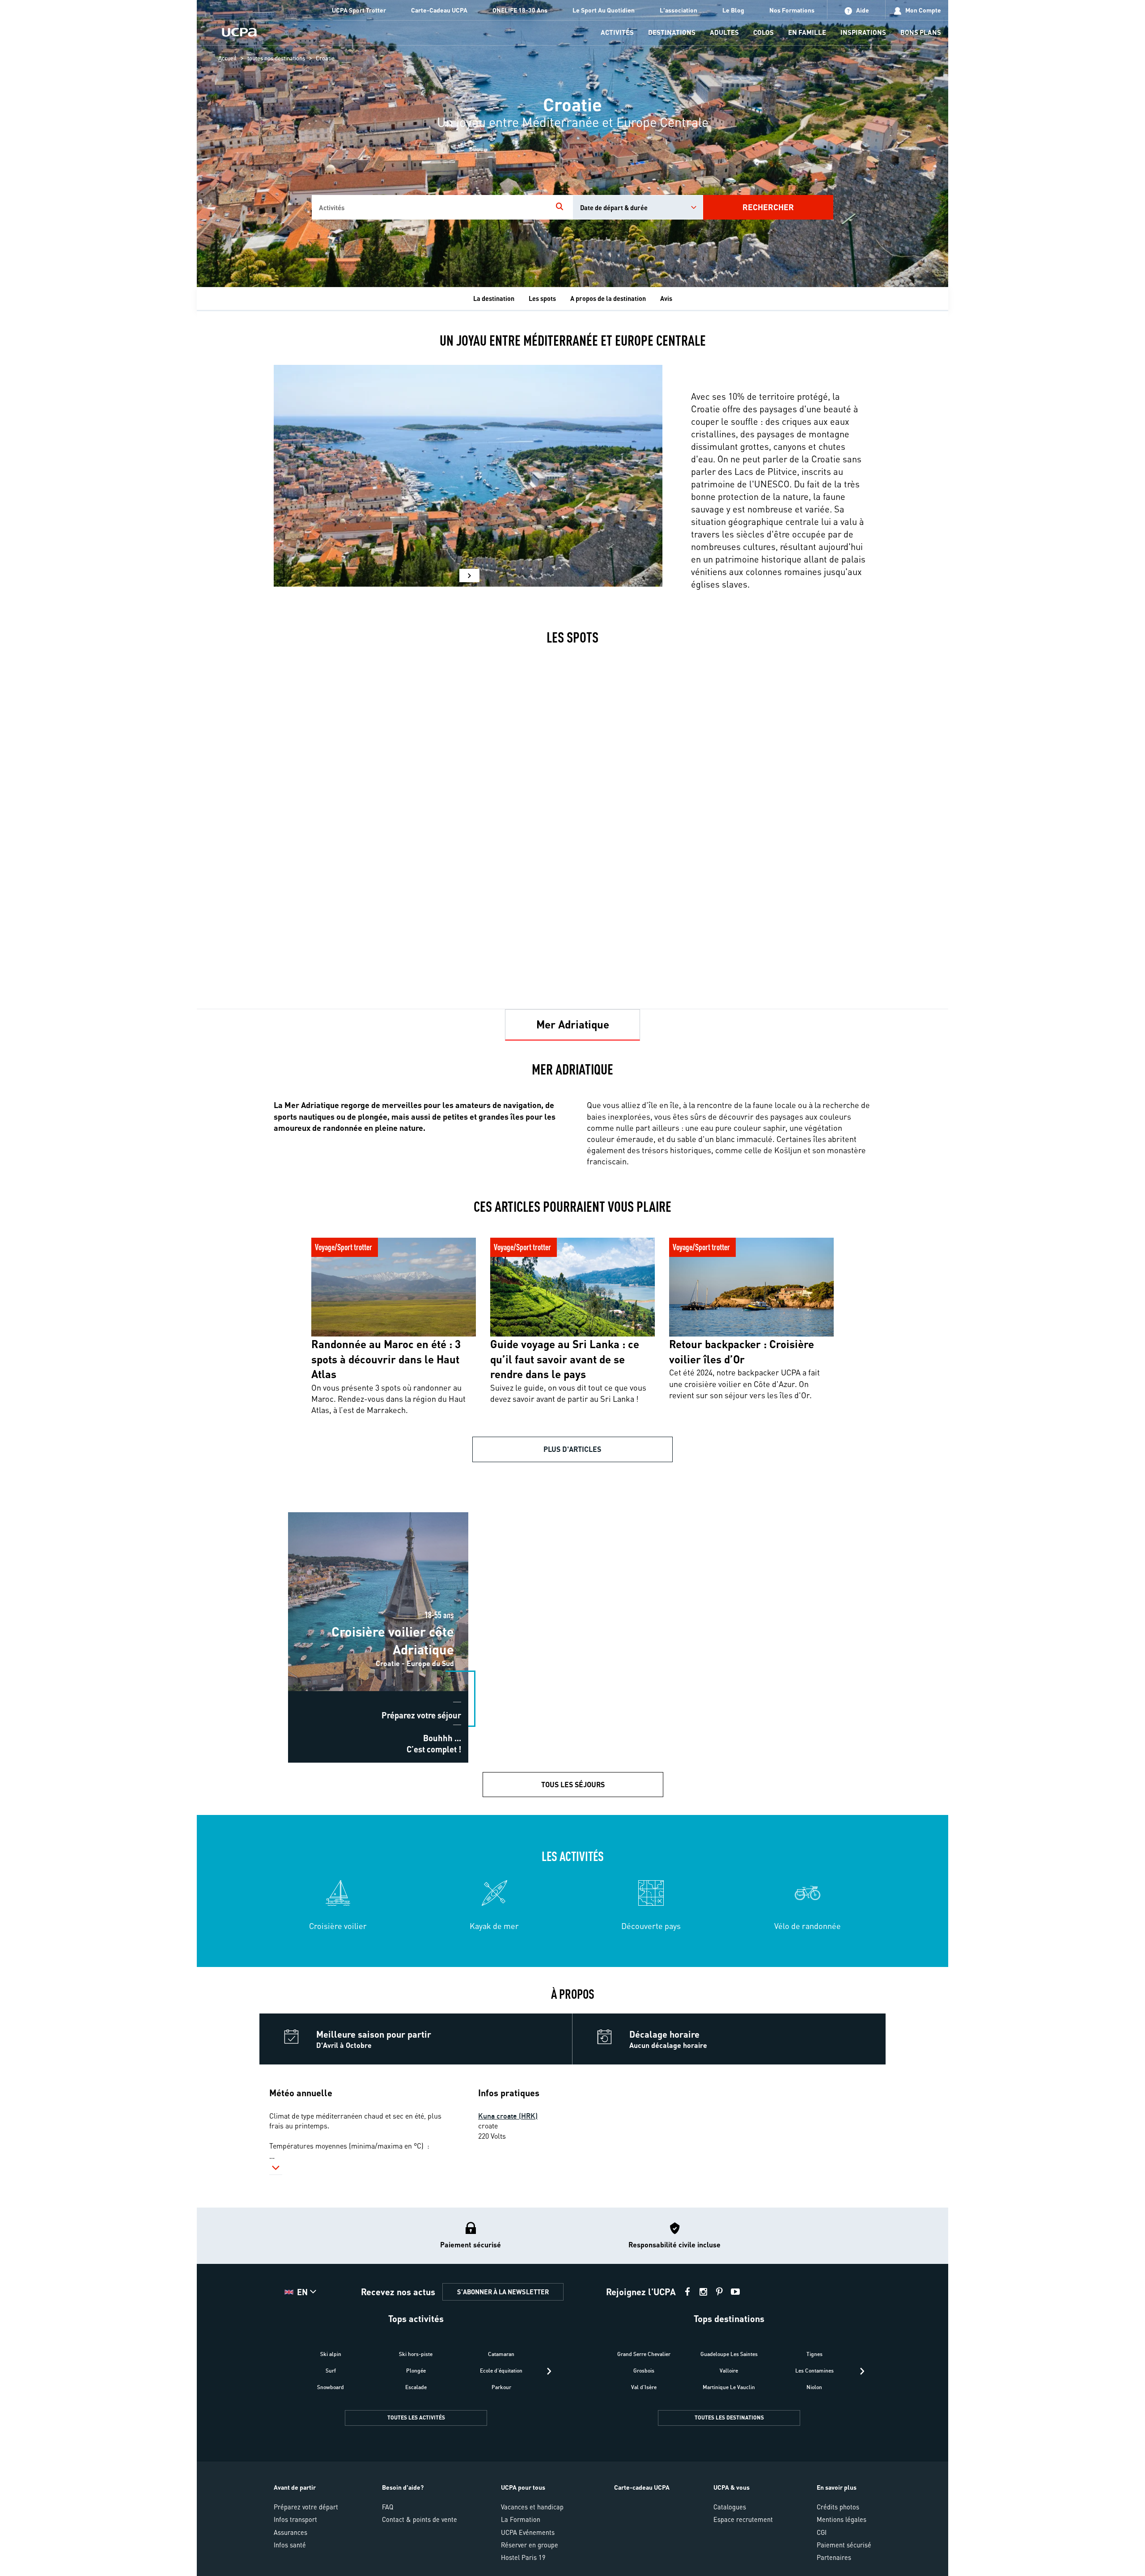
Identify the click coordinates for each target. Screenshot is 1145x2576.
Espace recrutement (743, 2519)
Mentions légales (842, 2519)
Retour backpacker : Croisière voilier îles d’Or (734, 1235)
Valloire (729, 2371)
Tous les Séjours (573, 1784)
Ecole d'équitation (501, 2371)
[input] (429, 207)
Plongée (416, 2371)
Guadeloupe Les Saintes (729, 2354)
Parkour (501, 2387)
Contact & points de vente (420, 2519)
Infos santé (290, 2545)
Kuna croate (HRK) (508, 2116)
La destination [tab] (494, 298)
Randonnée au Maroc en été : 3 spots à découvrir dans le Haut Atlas (392, 1240)
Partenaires (834, 2557)
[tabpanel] (572, 1504)
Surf (331, 2371)
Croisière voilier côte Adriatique (378, 1510)
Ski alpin (331, 2354)
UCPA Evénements (528, 2532)
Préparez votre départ (306, 2507)
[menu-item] (617, 33)
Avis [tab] (666, 298)
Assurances (290, 2532)
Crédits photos (838, 2507)
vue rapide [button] (330, 1535)
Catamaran (501, 2354)
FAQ (388, 2507)
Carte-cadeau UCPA (642, 2487)
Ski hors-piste (416, 2354)
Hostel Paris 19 (523, 2557)
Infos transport (295, 2519)
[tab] (572, 1025)
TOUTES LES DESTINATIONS (729, 2417)
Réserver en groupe (530, 2545)
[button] (469, 575)
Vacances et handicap (532, 2507)
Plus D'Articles (572, 1449)
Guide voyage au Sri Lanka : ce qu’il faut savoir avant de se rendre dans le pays (569, 1240)
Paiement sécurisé (844, 2545)
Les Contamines (814, 2371)
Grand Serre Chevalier (644, 2354)
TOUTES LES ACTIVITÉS (416, 2417)
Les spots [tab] (542, 298)
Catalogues (730, 2507)
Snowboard (331, 2387)
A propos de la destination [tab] (608, 298)
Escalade (416, 2387)
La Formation (521, 2519)
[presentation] (549, 2371)
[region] (572, 144)
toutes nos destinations (276, 58)
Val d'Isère (644, 2387)
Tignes (814, 2354)
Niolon (814, 2387)
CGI (822, 2532)
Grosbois (644, 2371)
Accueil (227, 58)
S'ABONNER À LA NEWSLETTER (503, 2292)
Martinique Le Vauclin (729, 2387)
